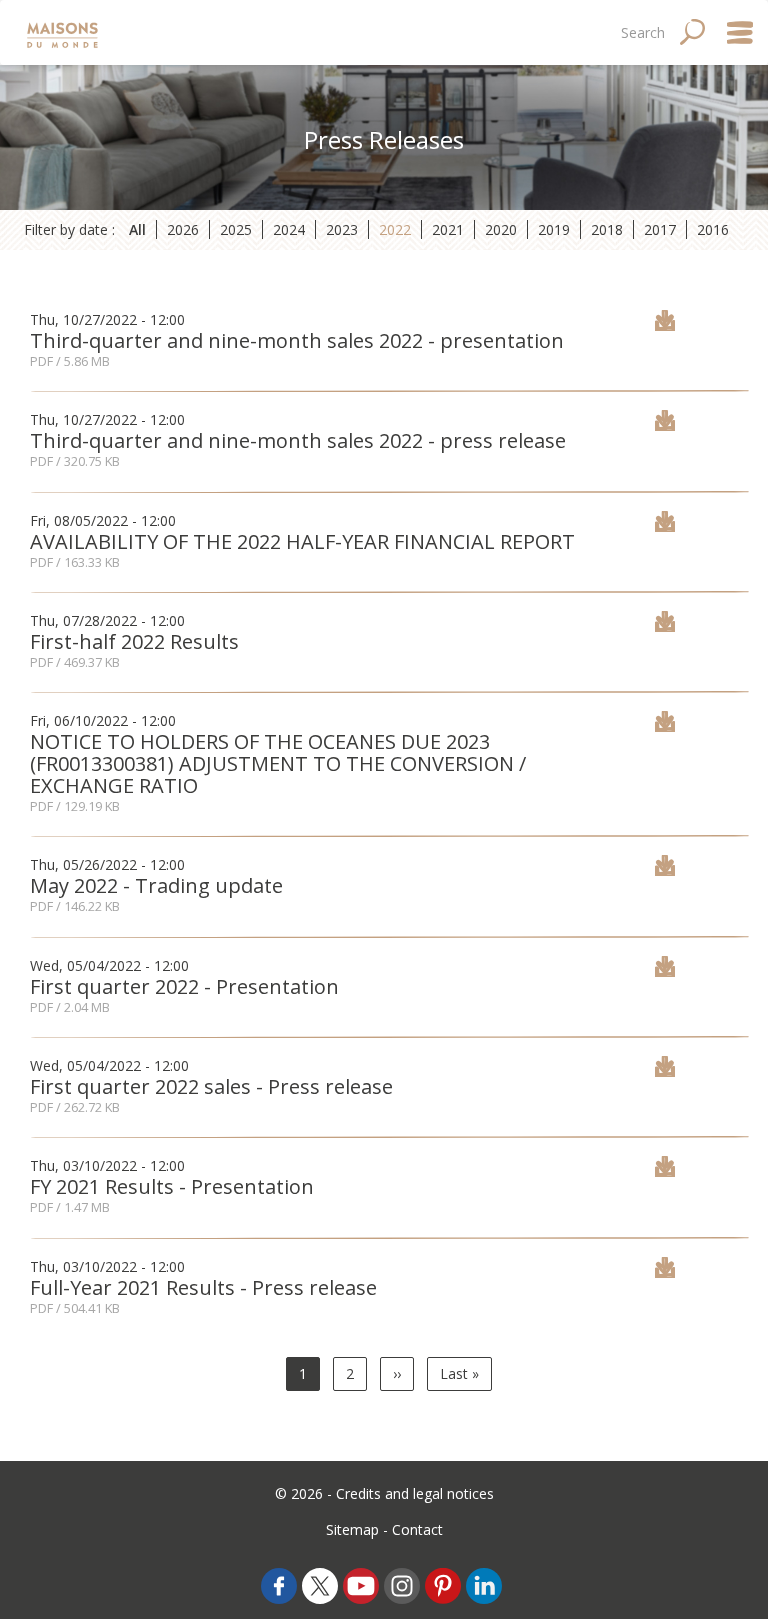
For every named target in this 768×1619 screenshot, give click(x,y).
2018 (607, 229)
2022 (395, 229)
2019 (554, 229)
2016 (713, 229)
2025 (236, 229)
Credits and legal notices (415, 1493)
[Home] (64, 32)
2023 (342, 229)
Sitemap (352, 1529)
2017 (660, 229)
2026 (183, 229)
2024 (289, 229)
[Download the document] (665, 325)
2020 (501, 229)
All (137, 229)
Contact (417, 1529)
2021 (448, 229)
